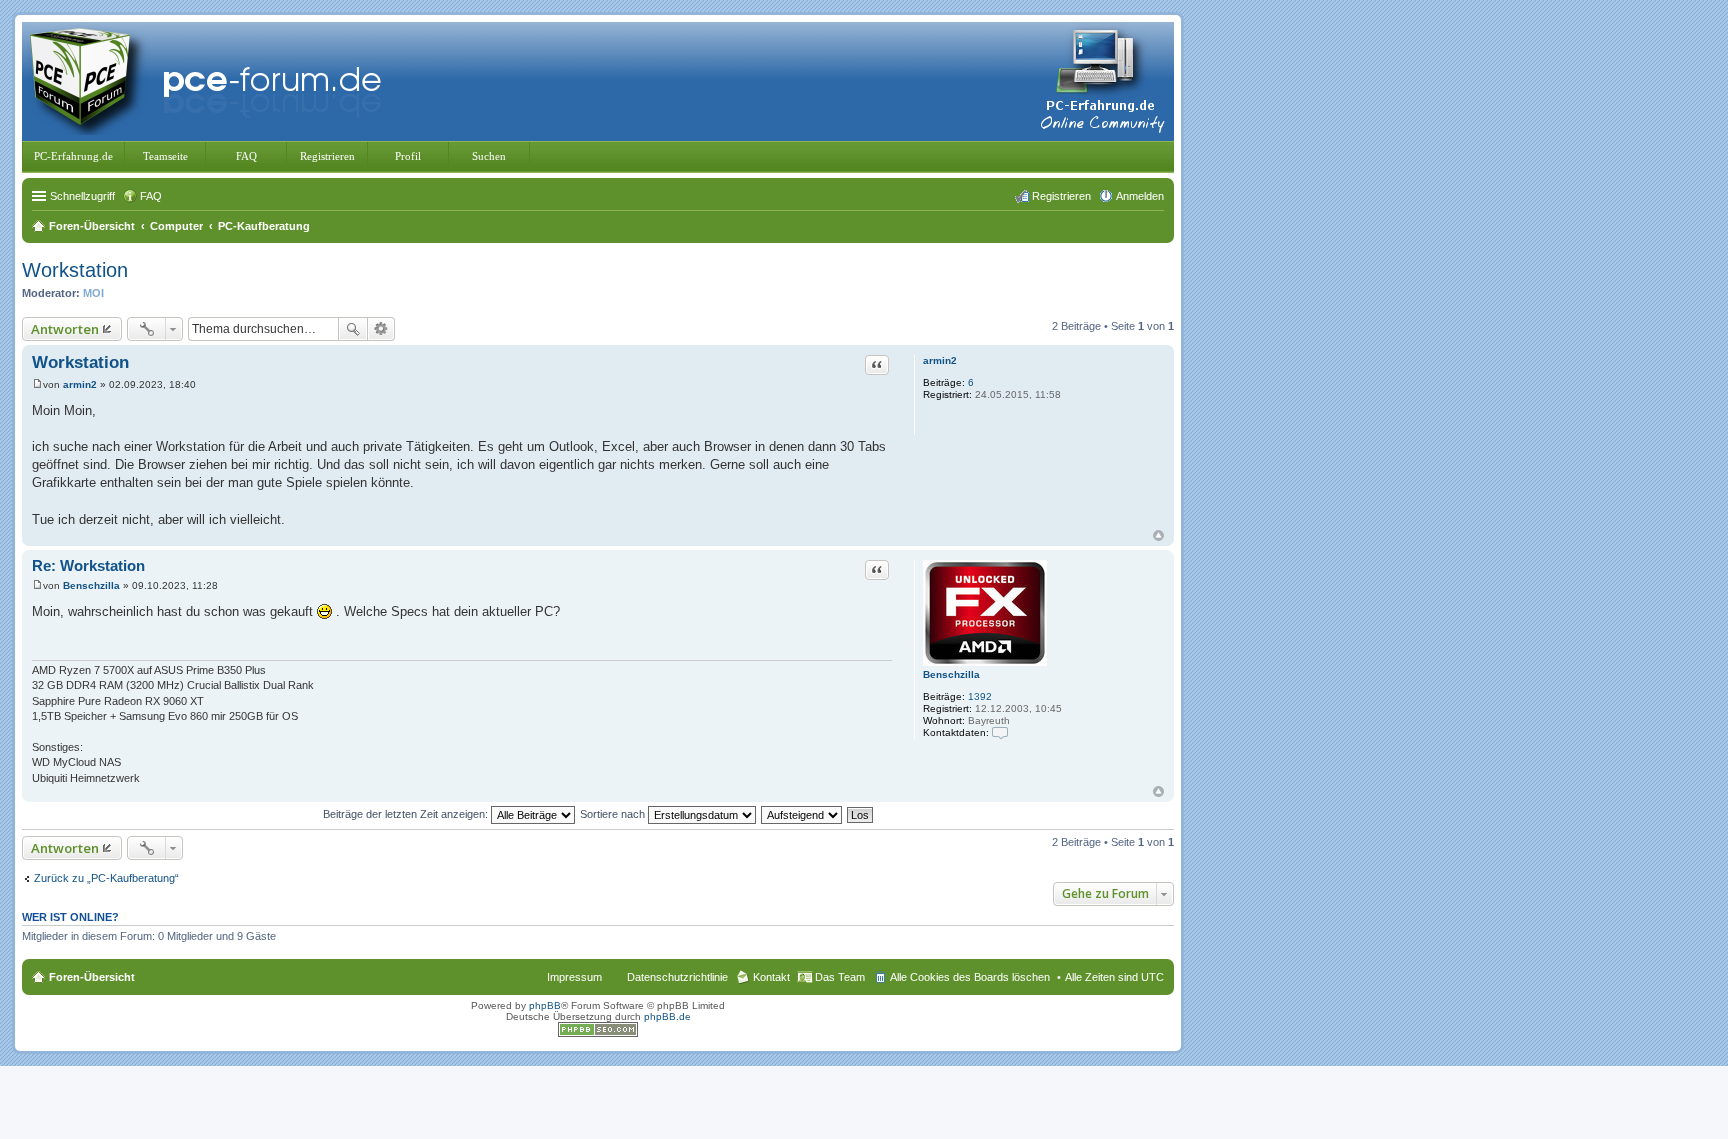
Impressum (574, 977)
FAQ (246, 156)
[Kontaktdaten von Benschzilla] (1000, 732)
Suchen (489, 156)
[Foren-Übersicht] (210, 79)
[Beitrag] (37, 384)
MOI (93, 293)
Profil (408, 156)
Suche (353, 329)
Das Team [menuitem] (840, 977)
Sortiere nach (614, 814)
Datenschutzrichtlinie (677, 977)
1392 (980, 696)
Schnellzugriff (82, 196)
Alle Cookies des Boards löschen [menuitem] (970, 977)
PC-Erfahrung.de (73, 156)
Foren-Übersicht (92, 977)
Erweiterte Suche (381, 329)
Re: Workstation (88, 565)
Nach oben (1158, 535)
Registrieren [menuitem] (1061, 196)
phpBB (545, 1005)
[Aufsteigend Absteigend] (802, 814)
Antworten (65, 329)
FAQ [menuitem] (151, 196)
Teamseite (165, 156)
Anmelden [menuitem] (1140, 196)
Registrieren (327, 156)
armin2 (940, 360)
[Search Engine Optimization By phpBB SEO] (598, 1033)
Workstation (75, 270)
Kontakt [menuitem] (771, 977)
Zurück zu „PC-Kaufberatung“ (106, 878)
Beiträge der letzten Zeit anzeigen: (407, 814)
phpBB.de (667, 1016)
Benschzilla (951, 674)
